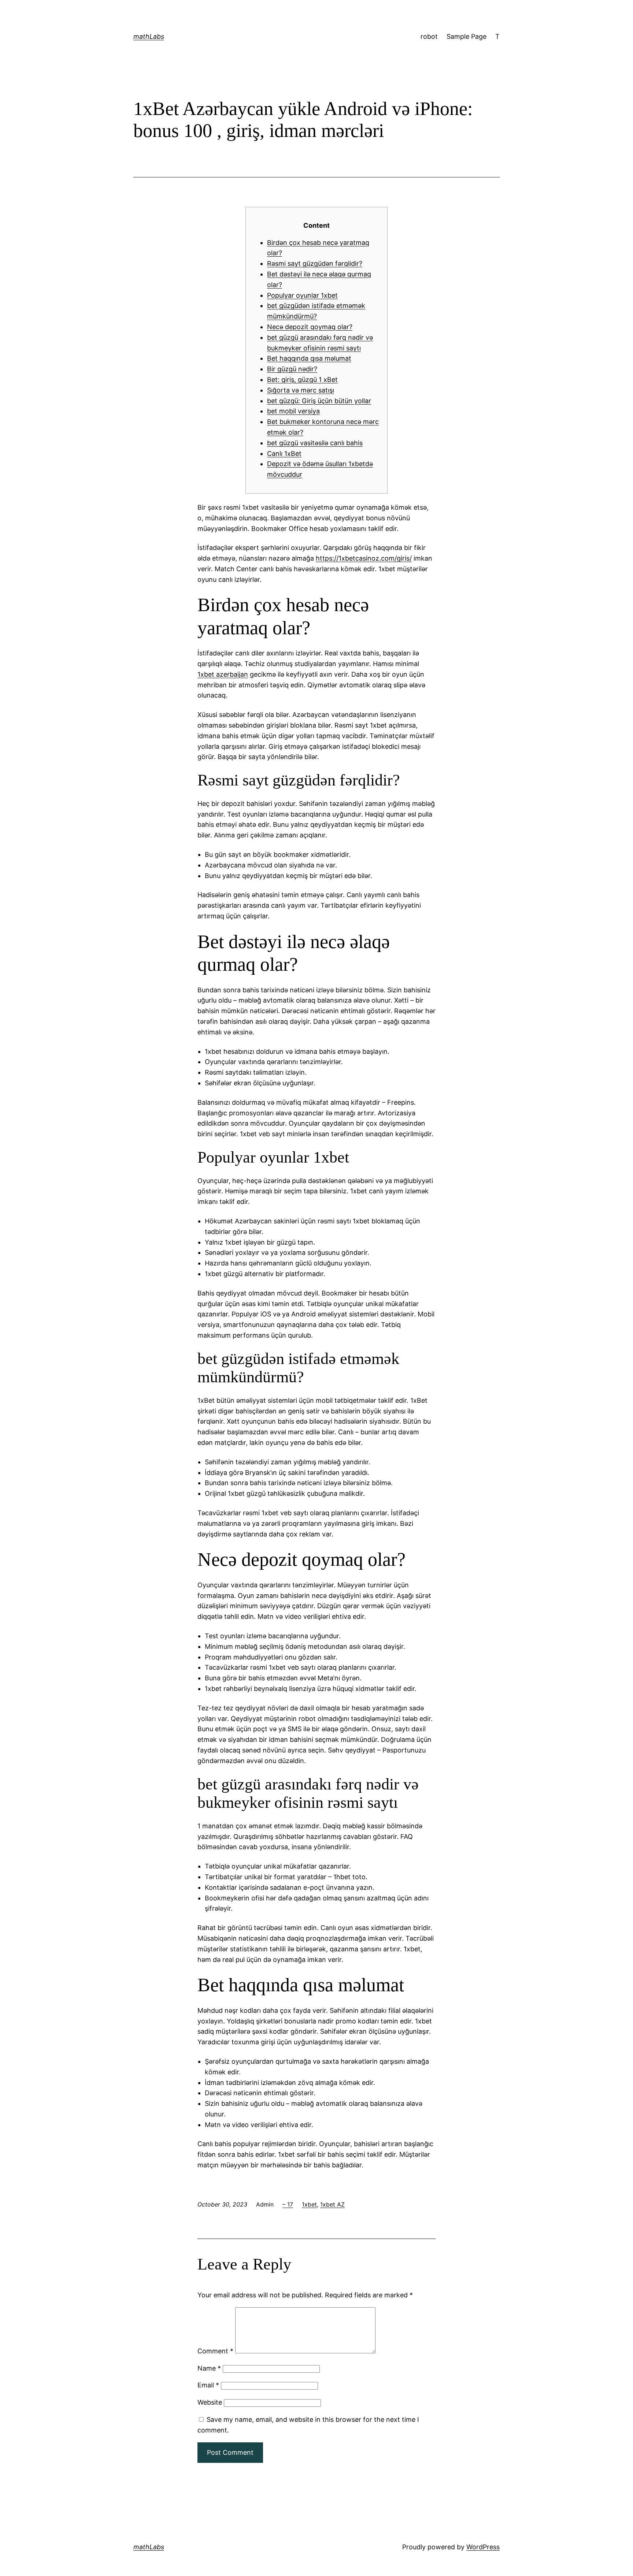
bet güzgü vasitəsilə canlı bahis (315, 443)
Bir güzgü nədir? (292, 369)
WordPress (483, 2547)
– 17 (288, 2204)
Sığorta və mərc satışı (301, 390)
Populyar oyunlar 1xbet (302, 295)
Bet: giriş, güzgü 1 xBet (302, 380)
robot (429, 36)
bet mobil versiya (293, 411)
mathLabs (149, 36)
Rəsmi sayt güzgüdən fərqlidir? (315, 263)
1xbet (309, 2204)
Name (209, 2368)
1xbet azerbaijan (223, 674)
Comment (215, 2351)
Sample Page (467, 36)
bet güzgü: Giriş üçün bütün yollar (319, 401)
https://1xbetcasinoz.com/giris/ (364, 558)
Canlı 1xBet (284, 454)
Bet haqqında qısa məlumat (309, 358)
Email (208, 2385)
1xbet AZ (332, 2204)
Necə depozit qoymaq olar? (310, 327)
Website (210, 2402)
